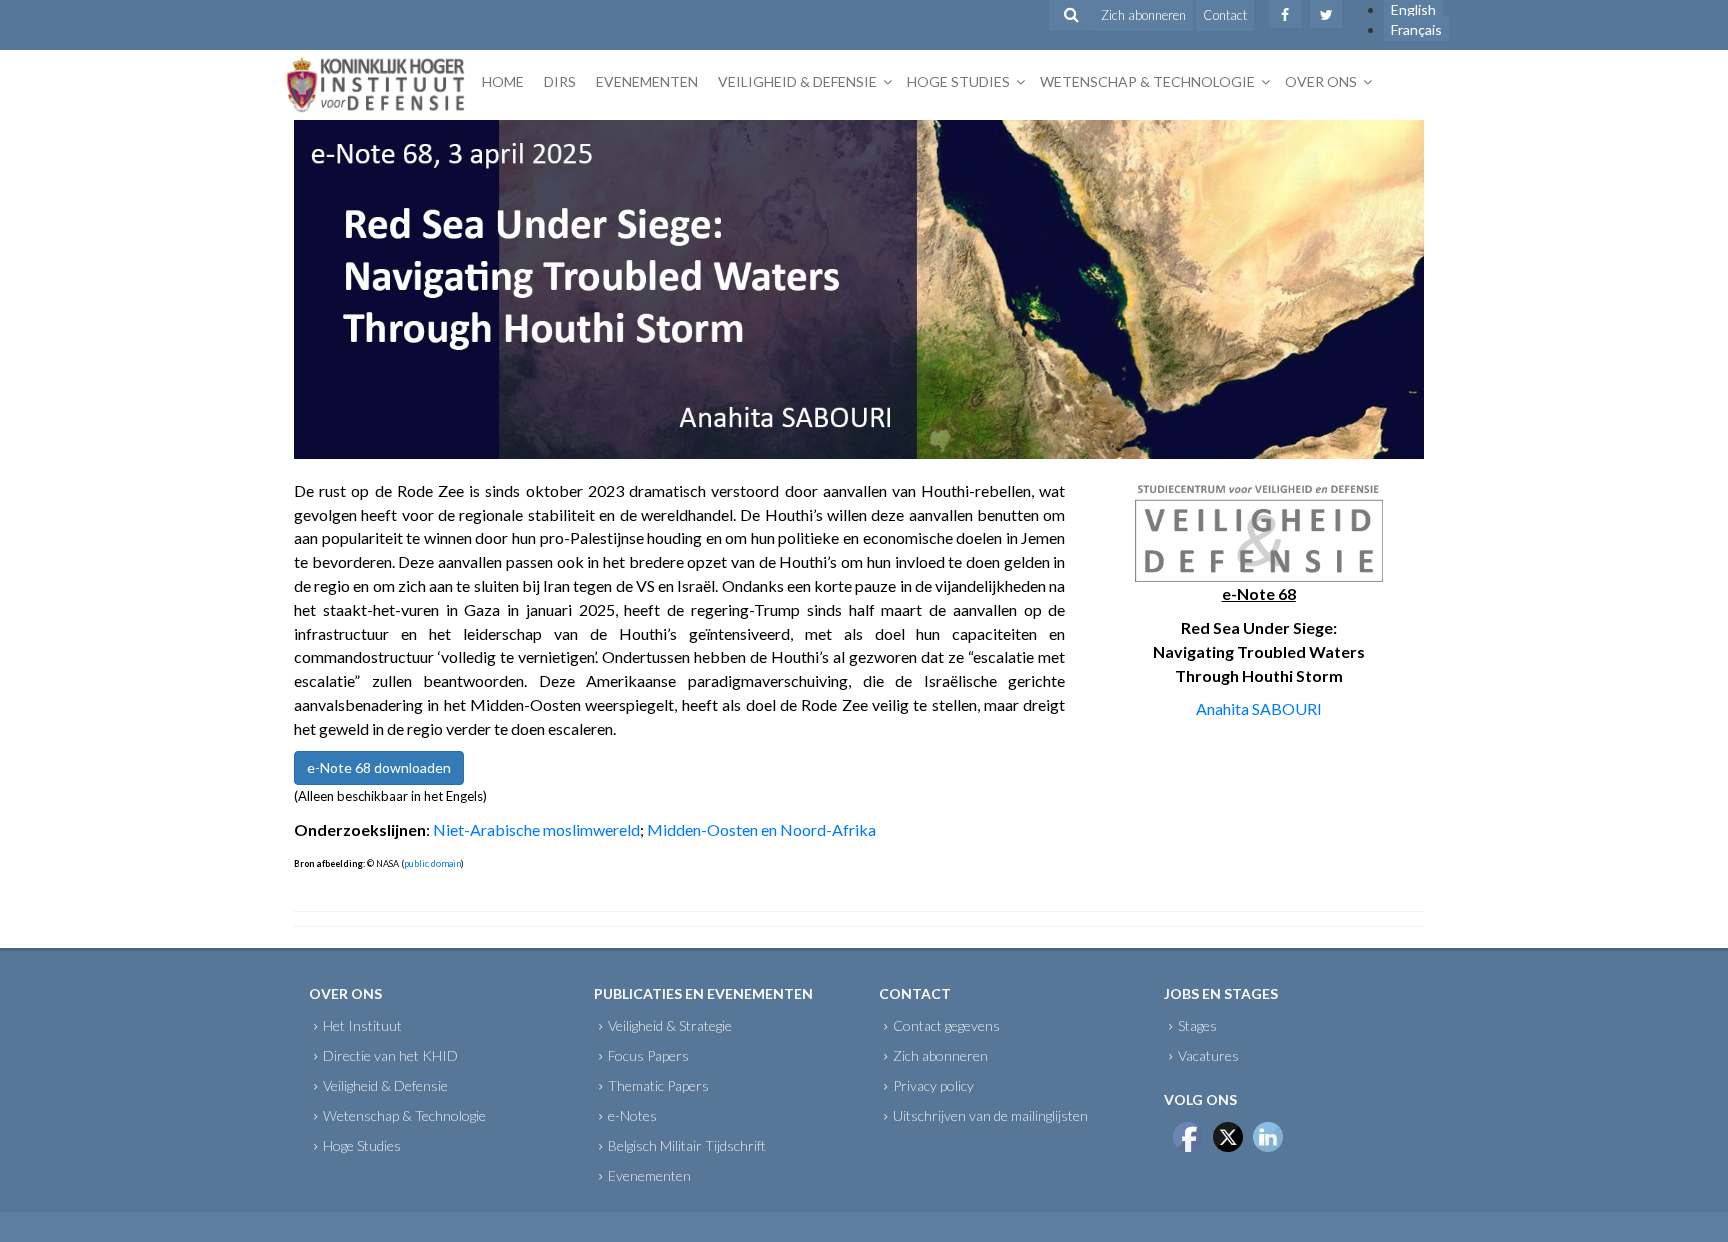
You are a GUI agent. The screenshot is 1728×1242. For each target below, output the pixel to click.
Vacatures (1208, 1055)
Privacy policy (933, 1085)
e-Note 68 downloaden (379, 767)
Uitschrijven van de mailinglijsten (990, 1115)
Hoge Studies (958, 81)
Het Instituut (362, 1025)
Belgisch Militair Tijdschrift (687, 1145)
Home (503, 81)
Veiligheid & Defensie (797, 81)
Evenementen (647, 81)
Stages (1197, 1025)
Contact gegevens (946, 1025)
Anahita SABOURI (1259, 708)
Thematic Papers (658, 1085)
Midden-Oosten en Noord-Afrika (761, 829)
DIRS (560, 81)
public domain (432, 863)
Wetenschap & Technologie (1147, 81)
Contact (1225, 15)
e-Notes (632, 1115)
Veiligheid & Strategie (670, 1025)
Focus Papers (648, 1055)
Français (1416, 29)
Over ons (1321, 81)
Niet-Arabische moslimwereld (536, 829)
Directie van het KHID (390, 1055)
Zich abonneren (1143, 15)
